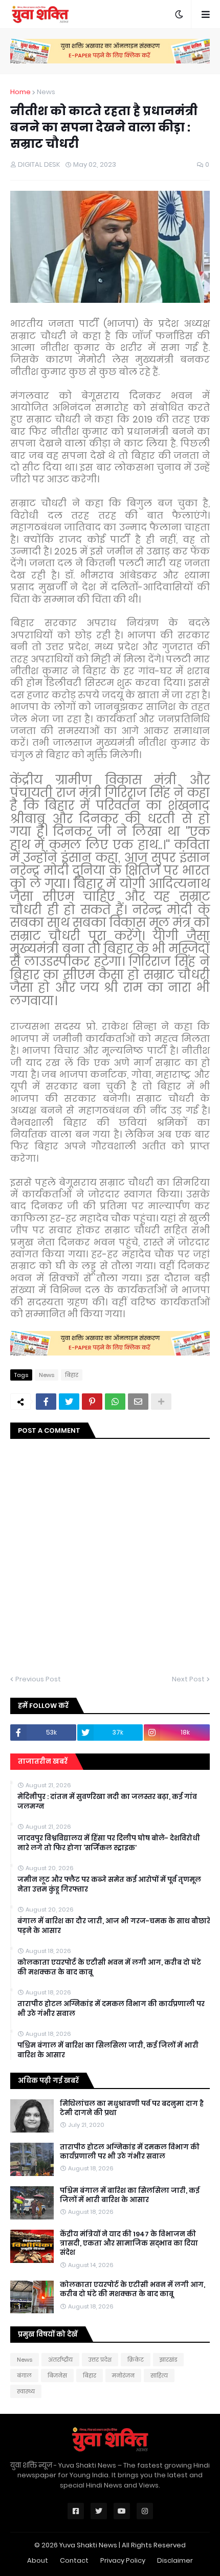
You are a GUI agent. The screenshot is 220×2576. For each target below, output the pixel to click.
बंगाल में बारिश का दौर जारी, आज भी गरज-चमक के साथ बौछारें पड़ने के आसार (114, 1926)
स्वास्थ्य (26, 2391)
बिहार (72, 1375)
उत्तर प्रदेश (100, 2360)
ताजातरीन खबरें (43, 1761)
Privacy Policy (123, 2560)
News (46, 92)
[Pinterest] (92, 1402)
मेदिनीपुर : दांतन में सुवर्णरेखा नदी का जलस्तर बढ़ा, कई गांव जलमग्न (107, 1802)
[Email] (138, 1402)
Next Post (188, 1679)
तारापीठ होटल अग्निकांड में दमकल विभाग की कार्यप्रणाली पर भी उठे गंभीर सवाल (111, 2009)
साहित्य (159, 2375)
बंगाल (24, 2375)
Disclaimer (175, 2560)
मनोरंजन (123, 2375)
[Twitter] (69, 1402)
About (38, 2560)
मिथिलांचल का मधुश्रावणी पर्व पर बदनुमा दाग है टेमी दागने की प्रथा (132, 2108)
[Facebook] (46, 1402)
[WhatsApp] (115, 1402)
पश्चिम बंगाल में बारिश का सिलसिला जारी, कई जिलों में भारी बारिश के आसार (108, 2050)
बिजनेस (57, 2375)
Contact (74, 2560)
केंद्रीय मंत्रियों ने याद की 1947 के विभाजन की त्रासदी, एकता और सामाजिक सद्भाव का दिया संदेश (129, 2244)
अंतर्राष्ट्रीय (60, 2360)
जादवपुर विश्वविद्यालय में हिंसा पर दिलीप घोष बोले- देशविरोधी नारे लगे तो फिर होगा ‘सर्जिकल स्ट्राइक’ (109, 1843)
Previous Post (38, 1679)
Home (20, 92)
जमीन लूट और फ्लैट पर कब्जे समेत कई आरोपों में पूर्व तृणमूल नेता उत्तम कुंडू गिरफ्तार (109, 1884)
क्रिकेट (136, 2360)
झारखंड (168, 2360)
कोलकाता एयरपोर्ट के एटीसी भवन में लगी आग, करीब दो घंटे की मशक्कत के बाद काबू (109, 1967)
